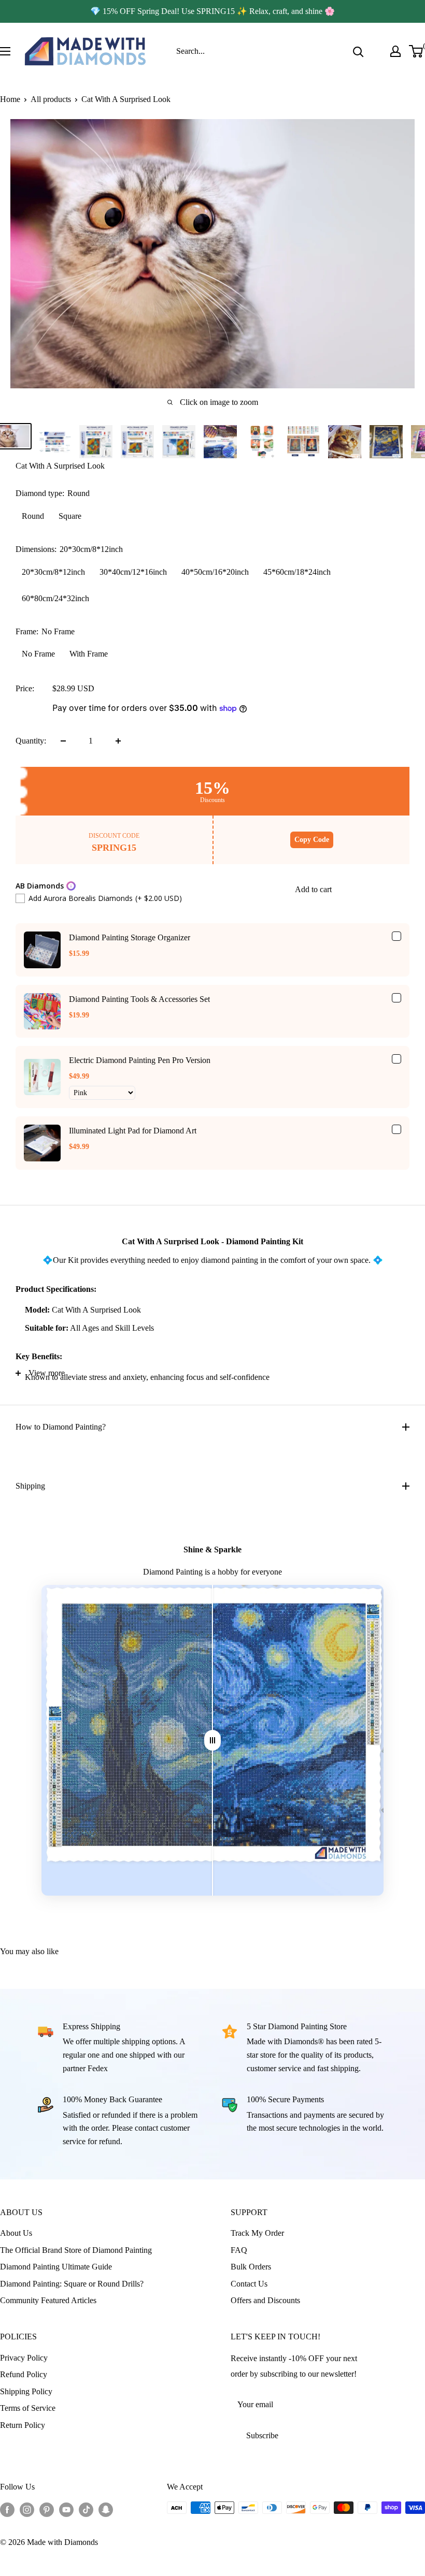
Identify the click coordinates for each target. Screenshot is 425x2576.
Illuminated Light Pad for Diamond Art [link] (133, 1131)
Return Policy (23, 2425)
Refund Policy (24, 2374)
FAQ (239, 2250)
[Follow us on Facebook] (7, 2509)
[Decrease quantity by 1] (63, 741)
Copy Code (312, 840)
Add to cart (313, 889)
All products (51, 99)
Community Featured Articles (48, 2300)
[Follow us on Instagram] (27, 2509)
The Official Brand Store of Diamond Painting (76, 2250)
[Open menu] (5, 51)
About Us (16, 2233)
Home (10, 99)
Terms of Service (28, 2408)
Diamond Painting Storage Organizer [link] (130, 937)
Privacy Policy (24, 2358)
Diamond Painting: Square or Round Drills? (72, 2284)
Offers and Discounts (265, 2300)
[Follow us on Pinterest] (47, 2509)
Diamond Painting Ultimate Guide (56, 2267)
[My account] (395, 51)
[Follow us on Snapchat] (106, 2509)
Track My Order (257, 2233)
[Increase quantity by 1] (118, 741)
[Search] (358, 51)
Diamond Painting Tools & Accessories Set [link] (139, 999)
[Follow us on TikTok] (86, 2509)
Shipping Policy (26, 2391)
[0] (416, 51)
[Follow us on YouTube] (66, 2509)
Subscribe (262, 2435)
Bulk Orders (251, 2267)
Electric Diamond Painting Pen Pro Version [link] (140, 1060)
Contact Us (249, 2284)
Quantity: (31, 741)
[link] (42, 950)
